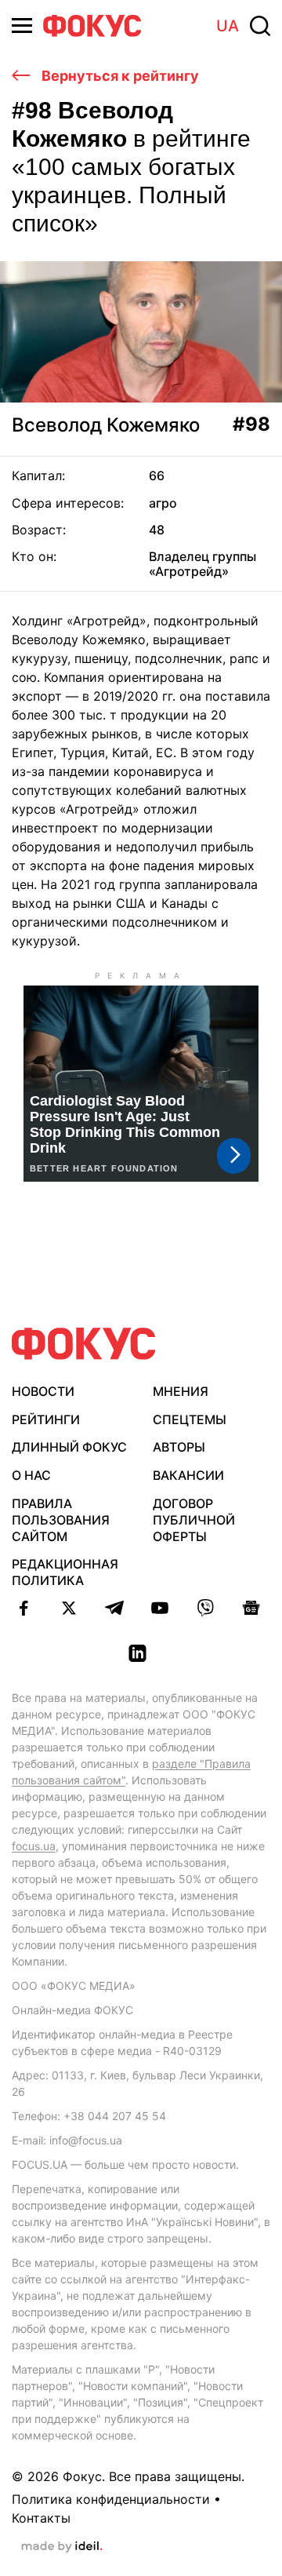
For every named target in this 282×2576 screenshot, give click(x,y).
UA (228, 26)
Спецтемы (190, 1419)
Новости (43, 1391)
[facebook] (23, 1608)
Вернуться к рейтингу (119, 76)
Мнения (181, 1391)
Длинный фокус (69, 1447)
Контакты (41, 2518)
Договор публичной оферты (194, 1520)
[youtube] (160, 1608)
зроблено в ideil (62, 2547)
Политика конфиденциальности (111, 2499)
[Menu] (22, 26)
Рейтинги (46, 1419)
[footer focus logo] (84, 1344)
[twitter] (69, 1608)
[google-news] (251, 1608)
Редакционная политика (65, 1572)
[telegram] (114, 1608)
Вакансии (188, 1475)
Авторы (179, 1447)
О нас (31, 1475)
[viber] (205, 1608)
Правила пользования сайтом (61, 1520)
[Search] (260, 26)
